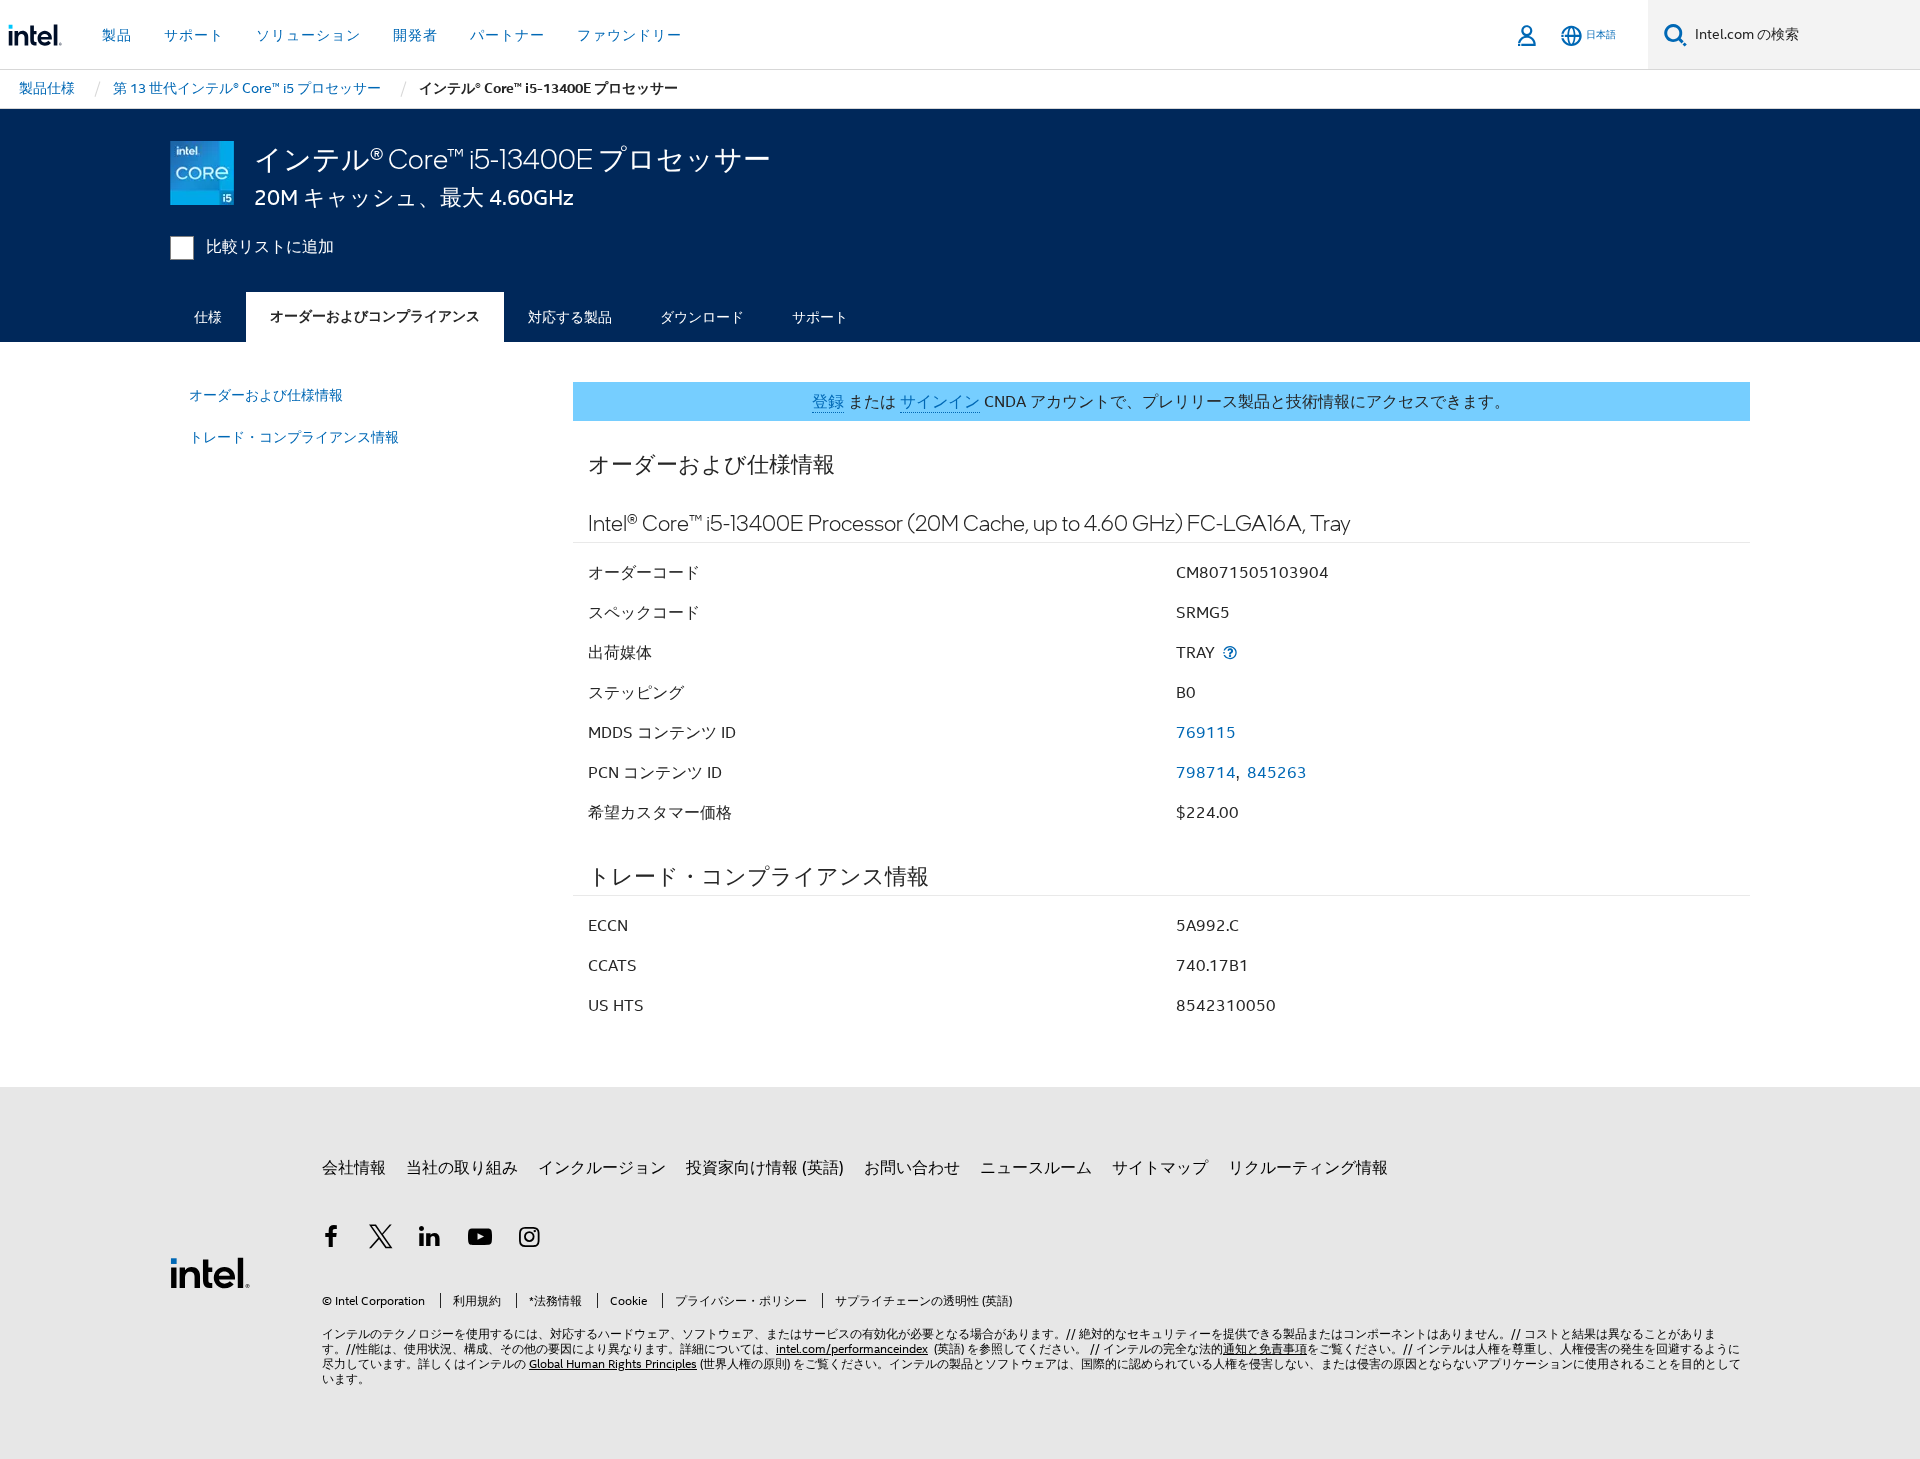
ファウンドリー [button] (629, 35)
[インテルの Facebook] (331, 1240)
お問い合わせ (912, 1168)
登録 (828, 402)
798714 (1206, 773)
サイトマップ (1160, 1168)
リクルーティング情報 (1308, 1168)
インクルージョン (602, 1168)
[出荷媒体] (1230, 652)
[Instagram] (529, 1240)
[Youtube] (480, 1240)
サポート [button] (194, 35)
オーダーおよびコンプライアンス (375, 316)
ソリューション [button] (308, 35)
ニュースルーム (1036, 1168)
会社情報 (354, 1168)
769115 (1206, 733)
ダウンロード (702, 317)
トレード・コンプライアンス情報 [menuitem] (294, 437)
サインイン (940, 402)
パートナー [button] (507, 35)
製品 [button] (117, 35)
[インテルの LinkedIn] (430, 1240)
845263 (1277, 773)
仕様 (208, 317)
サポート (820, 317)
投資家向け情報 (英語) (765, 1168)
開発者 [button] (415, 35)
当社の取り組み (462, 1168)
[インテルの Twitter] (381, 1240)
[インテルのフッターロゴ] (210, 1272)
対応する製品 (570, 317)
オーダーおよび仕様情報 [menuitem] (266, 395)
